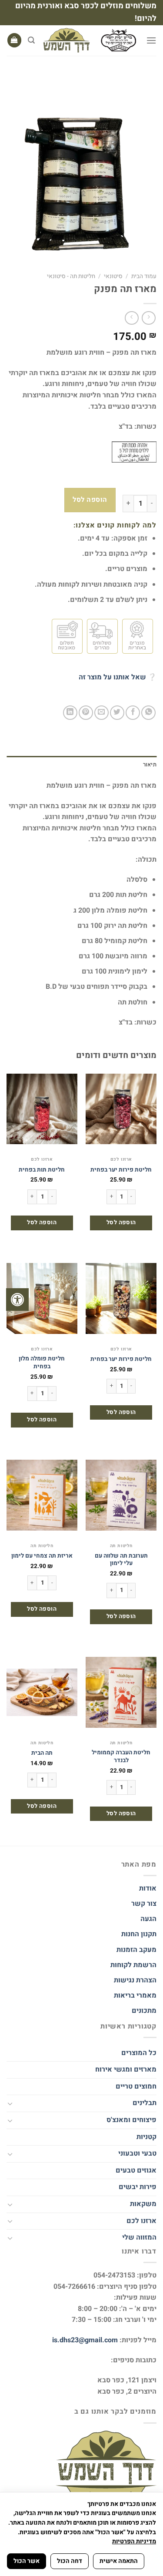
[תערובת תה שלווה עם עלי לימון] (121, 1495)
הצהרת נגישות (134, 1980)
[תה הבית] (42, 1692)
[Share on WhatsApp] (148, 713)
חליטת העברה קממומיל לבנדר (121, 1757)
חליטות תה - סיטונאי (71, 276)
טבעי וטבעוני (137, 2153)
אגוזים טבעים (136, 2170)
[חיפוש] (31, 40)
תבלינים (145, 2103)
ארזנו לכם (141, 2221)
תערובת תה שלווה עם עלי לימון (121, 1560)
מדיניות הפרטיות (134, 2541)
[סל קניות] (14, 40)
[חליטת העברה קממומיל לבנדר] (121, 1692)
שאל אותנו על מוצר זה (112, 677)
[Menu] (151, 40)
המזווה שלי (139, 2237)
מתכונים (144, 2011)
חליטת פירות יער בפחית (121, 1170)
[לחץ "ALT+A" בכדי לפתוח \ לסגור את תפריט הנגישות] (17, 1300)
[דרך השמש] (90, 40)
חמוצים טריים (136, 2086)
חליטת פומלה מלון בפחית (42, 1363)
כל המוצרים (139, 2053)
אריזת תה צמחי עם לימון (42, 1556)
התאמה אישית (119, 2561)
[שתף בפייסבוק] (133, 713)
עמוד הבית (144, 276)
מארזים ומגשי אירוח (126, 2069)
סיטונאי (113, 276)
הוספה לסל (90, 500)
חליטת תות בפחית (42, 1170)
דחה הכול (70, 2561)
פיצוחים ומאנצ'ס (131, 2120)
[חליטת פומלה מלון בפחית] (42, 1298)
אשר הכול (27, 2561)
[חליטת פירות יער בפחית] (121, 1109)
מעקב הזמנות (136, 1950)
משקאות (143, 2204)
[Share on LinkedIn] (70, 713)
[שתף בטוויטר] (117, 713)
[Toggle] (10, 2103)
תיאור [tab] (150, 765)
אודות (148, 1888)
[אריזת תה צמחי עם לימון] (42, 1495)
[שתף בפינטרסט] (86, 713)
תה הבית (42, 1753)
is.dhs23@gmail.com (85, 2340)
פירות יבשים (138, 2187)
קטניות (146, 2137)
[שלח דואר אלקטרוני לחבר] (101, 713)
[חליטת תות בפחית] (42, 1109)
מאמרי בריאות (135, 1995)
